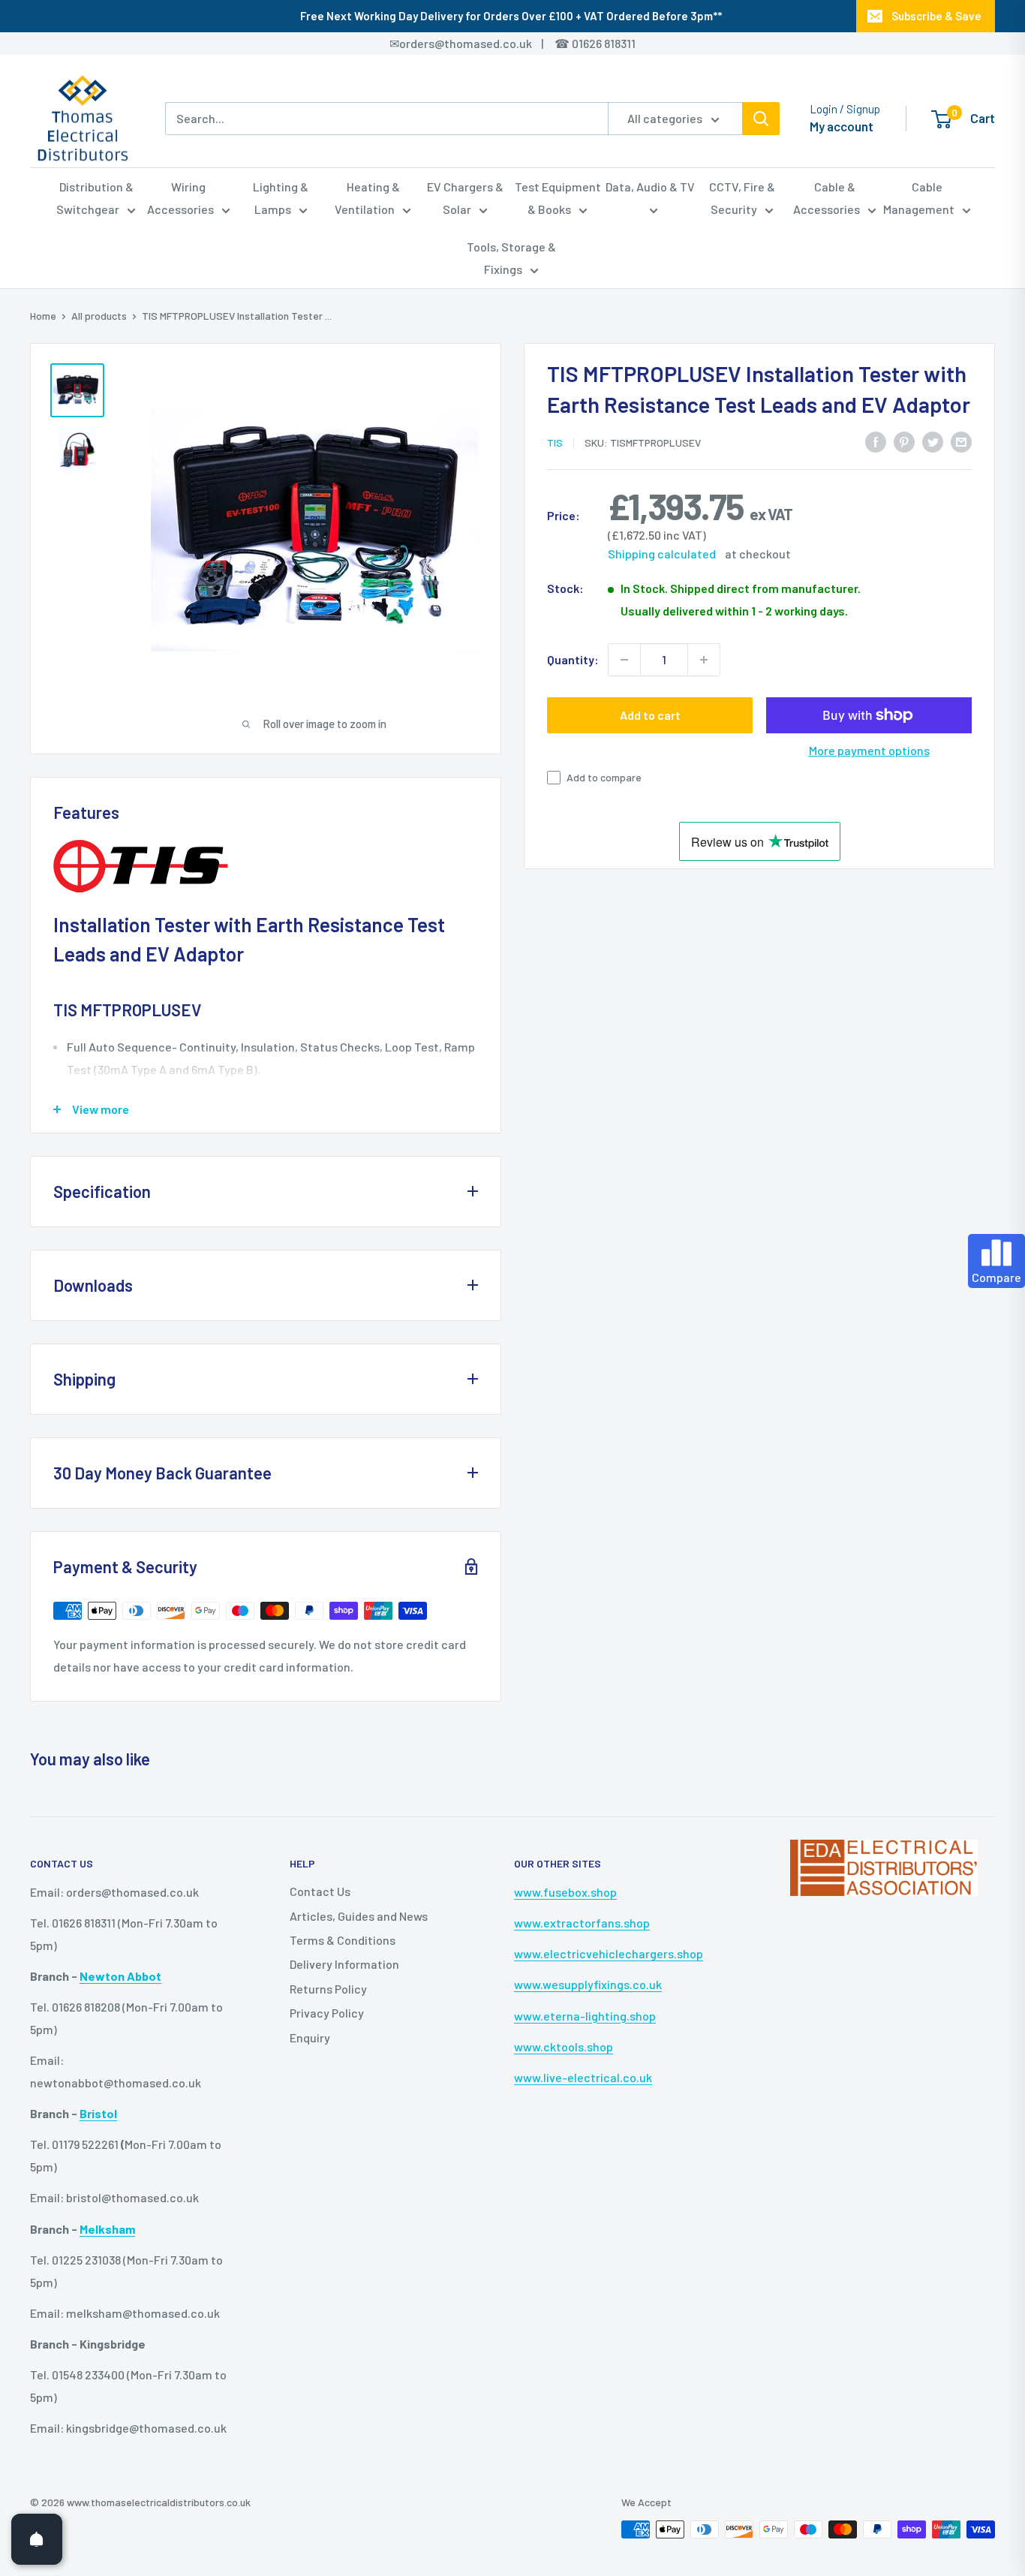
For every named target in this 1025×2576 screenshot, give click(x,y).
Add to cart (650, 715)
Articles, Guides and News (359, 1916)
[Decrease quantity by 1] (624, 660)
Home (43, 316)
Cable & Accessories (827, 198)
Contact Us (320, 1891)
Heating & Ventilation (367, 198)
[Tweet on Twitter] (933, 441)
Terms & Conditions (343, 1940)
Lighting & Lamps (281, 198)
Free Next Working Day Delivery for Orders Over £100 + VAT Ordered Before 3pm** (511, 16)
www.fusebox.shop (565, 1892)
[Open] (37, 2539)
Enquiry (310, 2037)
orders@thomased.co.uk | (479, 43)
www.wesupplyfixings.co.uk (588, 1984)
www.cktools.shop (564, 2046)
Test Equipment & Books (558, 198)
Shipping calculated (662, 554)
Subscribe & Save (936, 16)
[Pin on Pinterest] (904, 441)
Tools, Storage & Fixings (511, 258)
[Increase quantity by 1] (704, 660)
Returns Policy (328, 1989)
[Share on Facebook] (876, 441)
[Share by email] (961, 441)
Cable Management (919, 198)
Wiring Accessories (180, 198)
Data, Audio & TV (650, 187)
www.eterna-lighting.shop (585, 2016)
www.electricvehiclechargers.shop (609, 1953)
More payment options (869, 750)
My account (842, 126)
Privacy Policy (327, 2013)
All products (99, 316)
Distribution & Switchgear (95, 198)
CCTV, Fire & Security (742, 198)
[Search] (761, 119)
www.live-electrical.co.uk (583, 2077)
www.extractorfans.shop (582, 1923)
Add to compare (604, 777)
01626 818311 (604, 43)
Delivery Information (344, 1964)
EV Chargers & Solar (465, 198)
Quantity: (573, 659)
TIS (555, 442)
